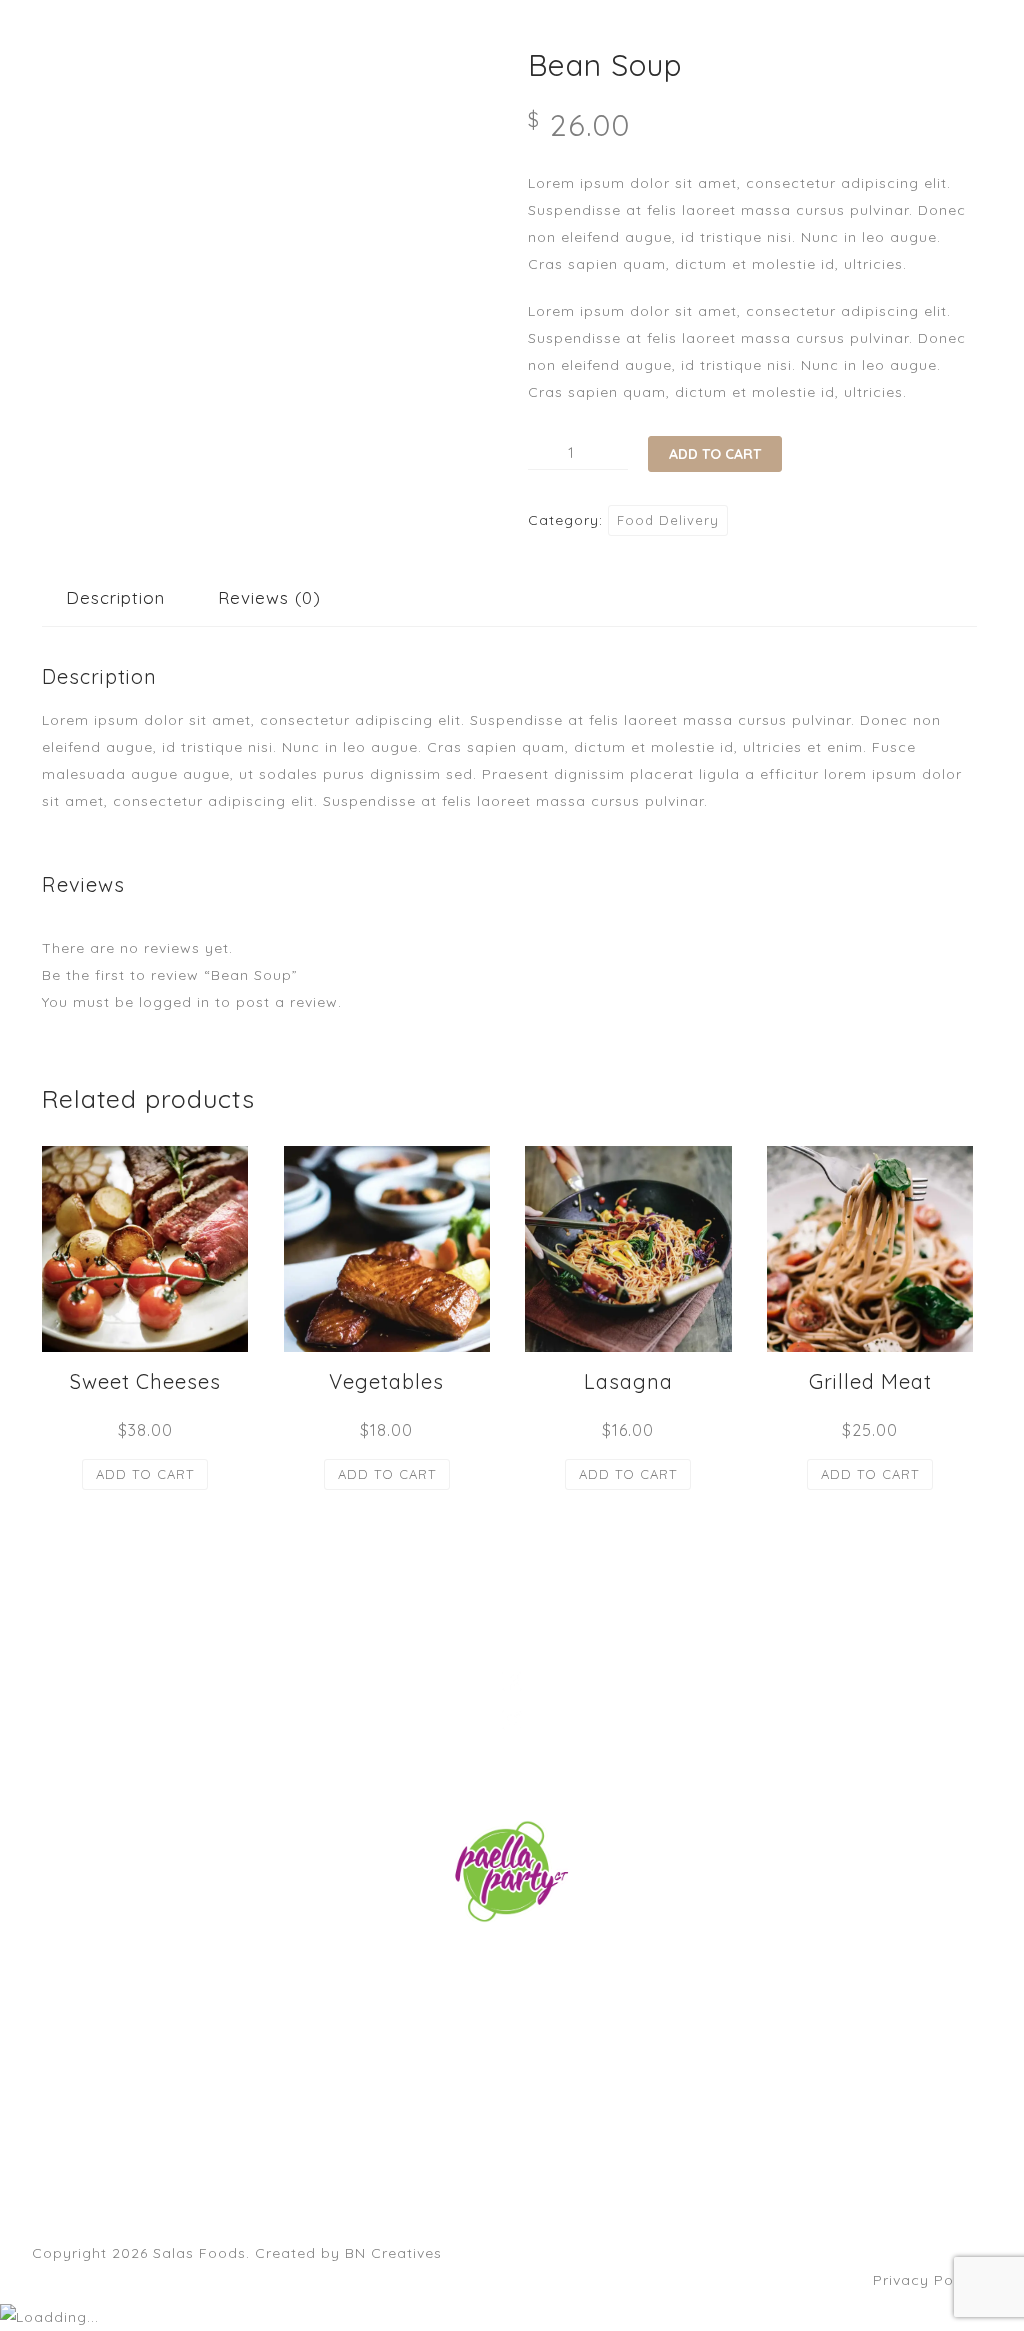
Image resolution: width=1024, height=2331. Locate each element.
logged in (174, 1002)
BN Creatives (393, 2253)
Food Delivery (668, 520)
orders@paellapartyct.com (512, 1964)
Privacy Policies (932, 2280)
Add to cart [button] (145, 1474)
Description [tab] (115, 597)
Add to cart (715, 454)
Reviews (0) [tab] (269, 597)
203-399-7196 (512, 1991)
